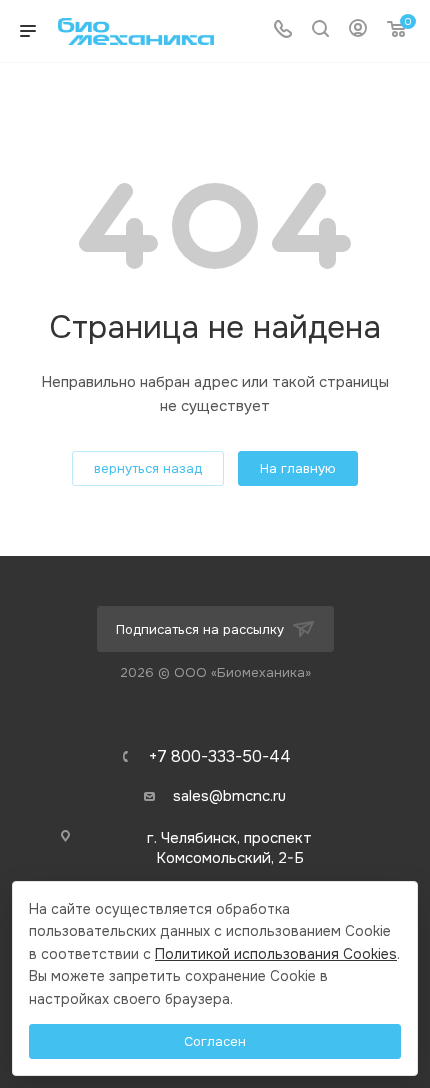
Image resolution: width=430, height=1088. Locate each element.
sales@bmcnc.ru (229, 796)
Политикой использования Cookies (276, 954)
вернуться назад (148, 468)
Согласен (215, 1041)
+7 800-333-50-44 (220, 757)
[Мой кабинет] (358, 31)
